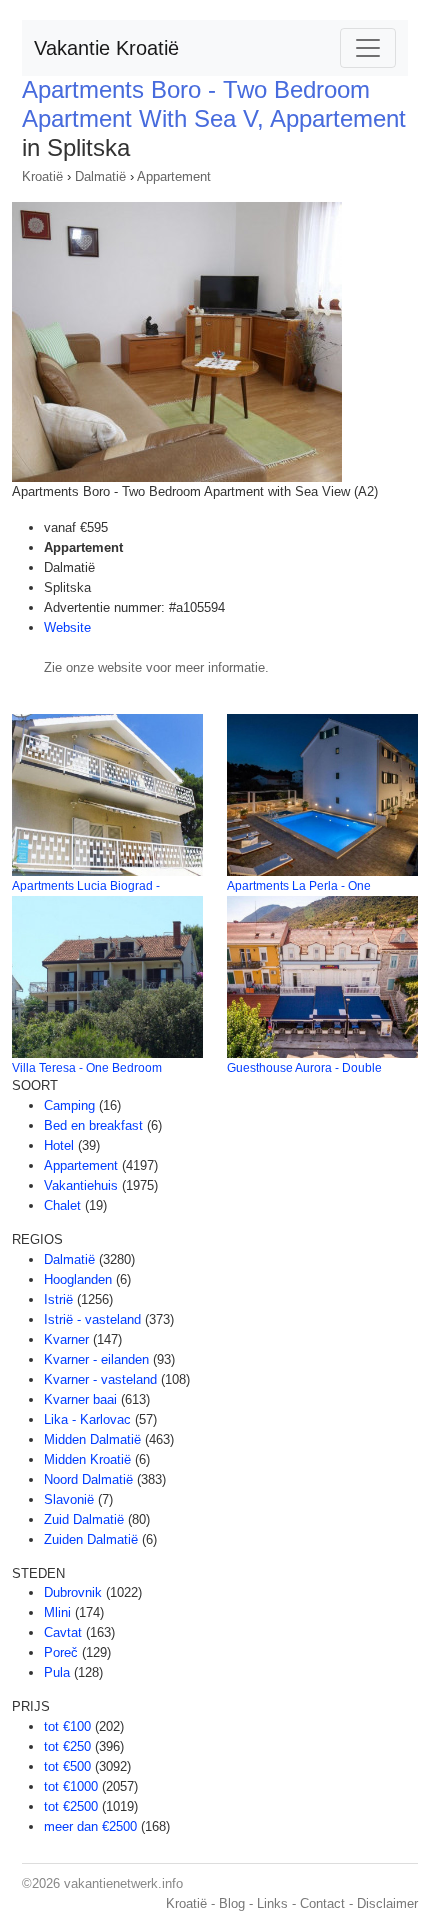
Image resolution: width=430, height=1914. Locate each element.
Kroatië (42, 176)
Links (272, 1903)
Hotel (59, 1145)
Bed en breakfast (93, 1125)
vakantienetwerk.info (123, 1883)
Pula (57, 1672)
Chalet (62, 1205)
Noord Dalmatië (88, 1479)
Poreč (61, 1652)
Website (67, 627)
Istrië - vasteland (92, 1319)
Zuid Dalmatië (84, 1519)
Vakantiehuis (81, 1185)
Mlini (57, 1612)
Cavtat (63, 1632)
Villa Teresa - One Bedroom (87, 1068)
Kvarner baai (80, 1399)
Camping (69, 1105)
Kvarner (66, 1339)
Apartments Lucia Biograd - (86, 886)
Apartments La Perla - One (299, 886)
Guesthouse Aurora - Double (304, 1068)
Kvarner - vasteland (100, 1379)
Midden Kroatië (87, 1459)
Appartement (174, 176)
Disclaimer (387, 1903)
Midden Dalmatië (92, 1439)
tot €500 (67, 1766)
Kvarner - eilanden (96, 1359)
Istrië (58, 1299)
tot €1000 (71, 1786)
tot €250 (67, 1746)
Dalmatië (100, 176)
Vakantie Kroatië (106, 48)
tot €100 (67, 1726)
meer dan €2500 (90, 1826)
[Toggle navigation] (368, 48)
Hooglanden (78, 1279)
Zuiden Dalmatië (91, 1539)
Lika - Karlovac (87, 1419)
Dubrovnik (73, 1592)
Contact (322, 1903)
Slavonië (69, 1499)
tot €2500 (71, 1806)
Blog (232, 1903)
